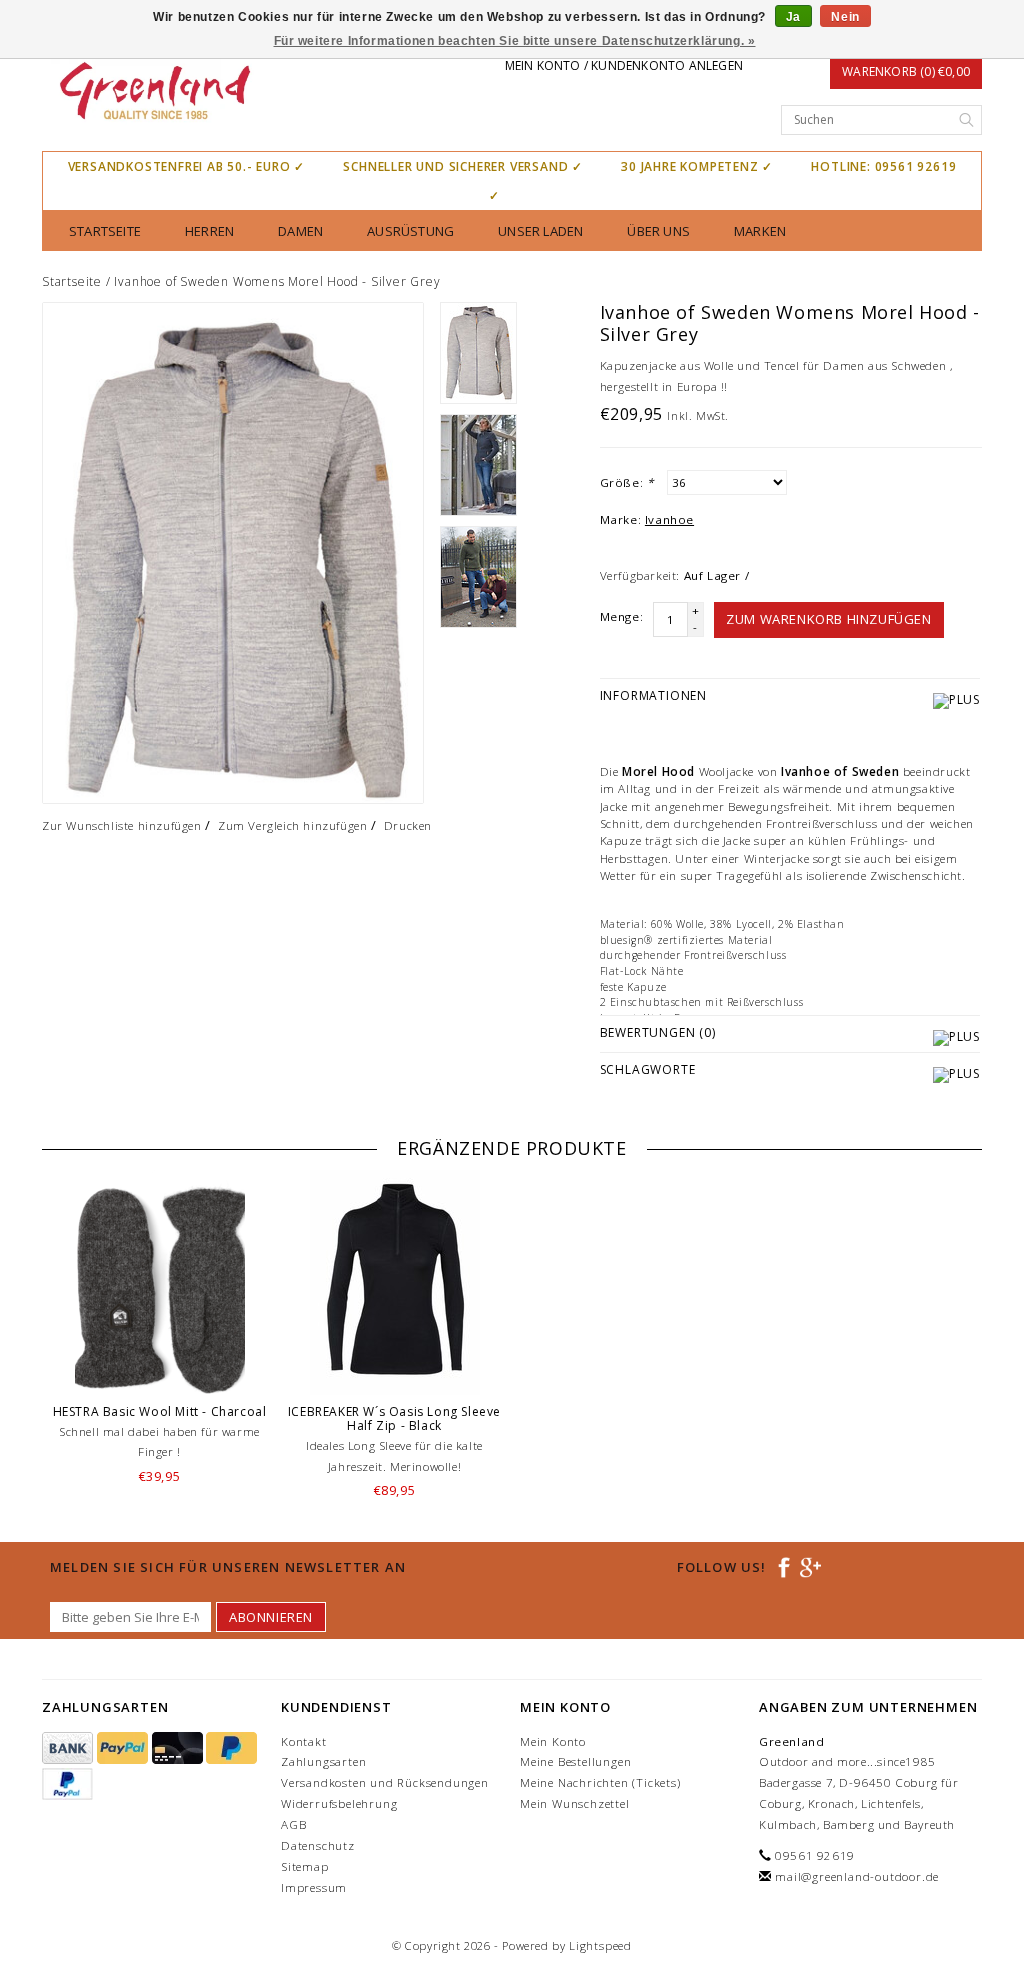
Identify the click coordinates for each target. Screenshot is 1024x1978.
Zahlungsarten (323, 1761)
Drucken (408, 825)
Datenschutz (318, 1845)
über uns (658, 231)
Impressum (314, 1887)
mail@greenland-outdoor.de (857, 1876)
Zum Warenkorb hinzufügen (828, 619)
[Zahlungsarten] (69, 1748)
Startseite (105, 231)
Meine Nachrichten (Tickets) (600, 1782)
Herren (209, 231)
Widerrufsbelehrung (339, 1803)
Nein (845, 17)
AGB (293, 1824)
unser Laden (540, 231)
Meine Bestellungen (575, 1761)
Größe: (627, 482)
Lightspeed (600, 1945)
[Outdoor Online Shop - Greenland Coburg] (153, 93)
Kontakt (304, 1741)
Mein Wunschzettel (575, 1803)
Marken (760, 231)
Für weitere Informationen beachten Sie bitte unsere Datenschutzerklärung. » (515, 41)
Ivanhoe (669, 519)
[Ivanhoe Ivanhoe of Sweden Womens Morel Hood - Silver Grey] (233, 553)
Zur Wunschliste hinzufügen (122, 825)
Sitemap (305, 1866)
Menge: (622, 616)
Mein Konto (553, 1741)
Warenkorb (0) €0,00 (906, 71)
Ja (793, 17)
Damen (300, 231)
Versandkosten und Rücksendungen (385, 1782)
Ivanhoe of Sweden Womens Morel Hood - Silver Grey (277, 281)
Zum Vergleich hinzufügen (292, 825)
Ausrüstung (410, 231)
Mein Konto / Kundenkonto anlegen (624, 65)
